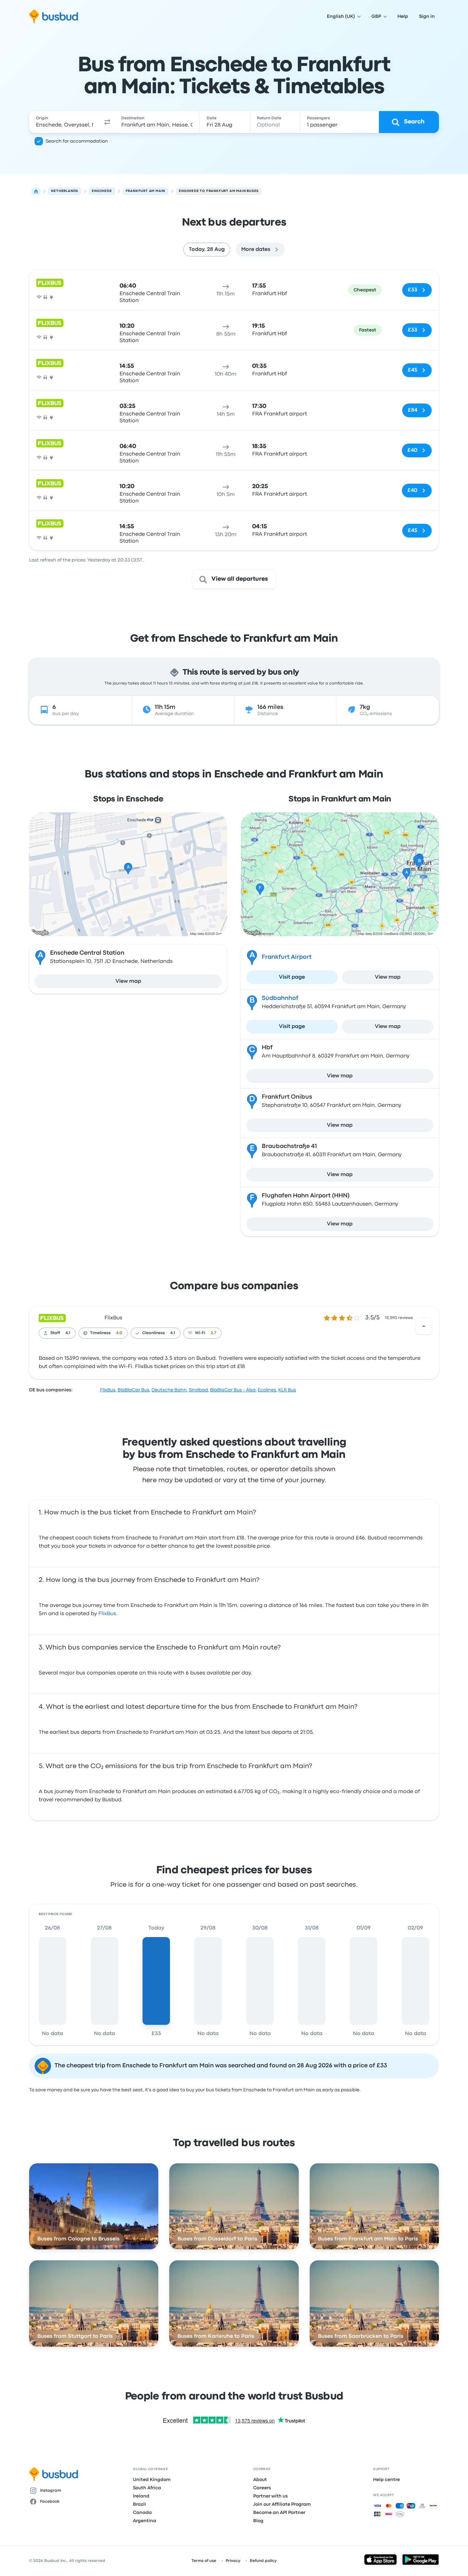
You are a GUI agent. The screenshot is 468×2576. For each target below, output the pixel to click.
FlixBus (113, 1318)
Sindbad (198, 1390)
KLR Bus (287, 1390)
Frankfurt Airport (287, 957)
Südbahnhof (280, 998)
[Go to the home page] (54, 16)
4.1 (68, 1333)
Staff (55, 1333)
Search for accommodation (77, 141)
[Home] (36, 191)
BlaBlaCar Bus (133, 1390)
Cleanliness (153, 1333)
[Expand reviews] (424, 1326)
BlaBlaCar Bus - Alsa (233, 1390)
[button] (107, 122)
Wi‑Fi (200, 1333)
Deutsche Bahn (169, 1390)
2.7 (213, 1333)
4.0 (119, 1333)
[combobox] (65, 122)
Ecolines (267, 1390)
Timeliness (100, 1333)
